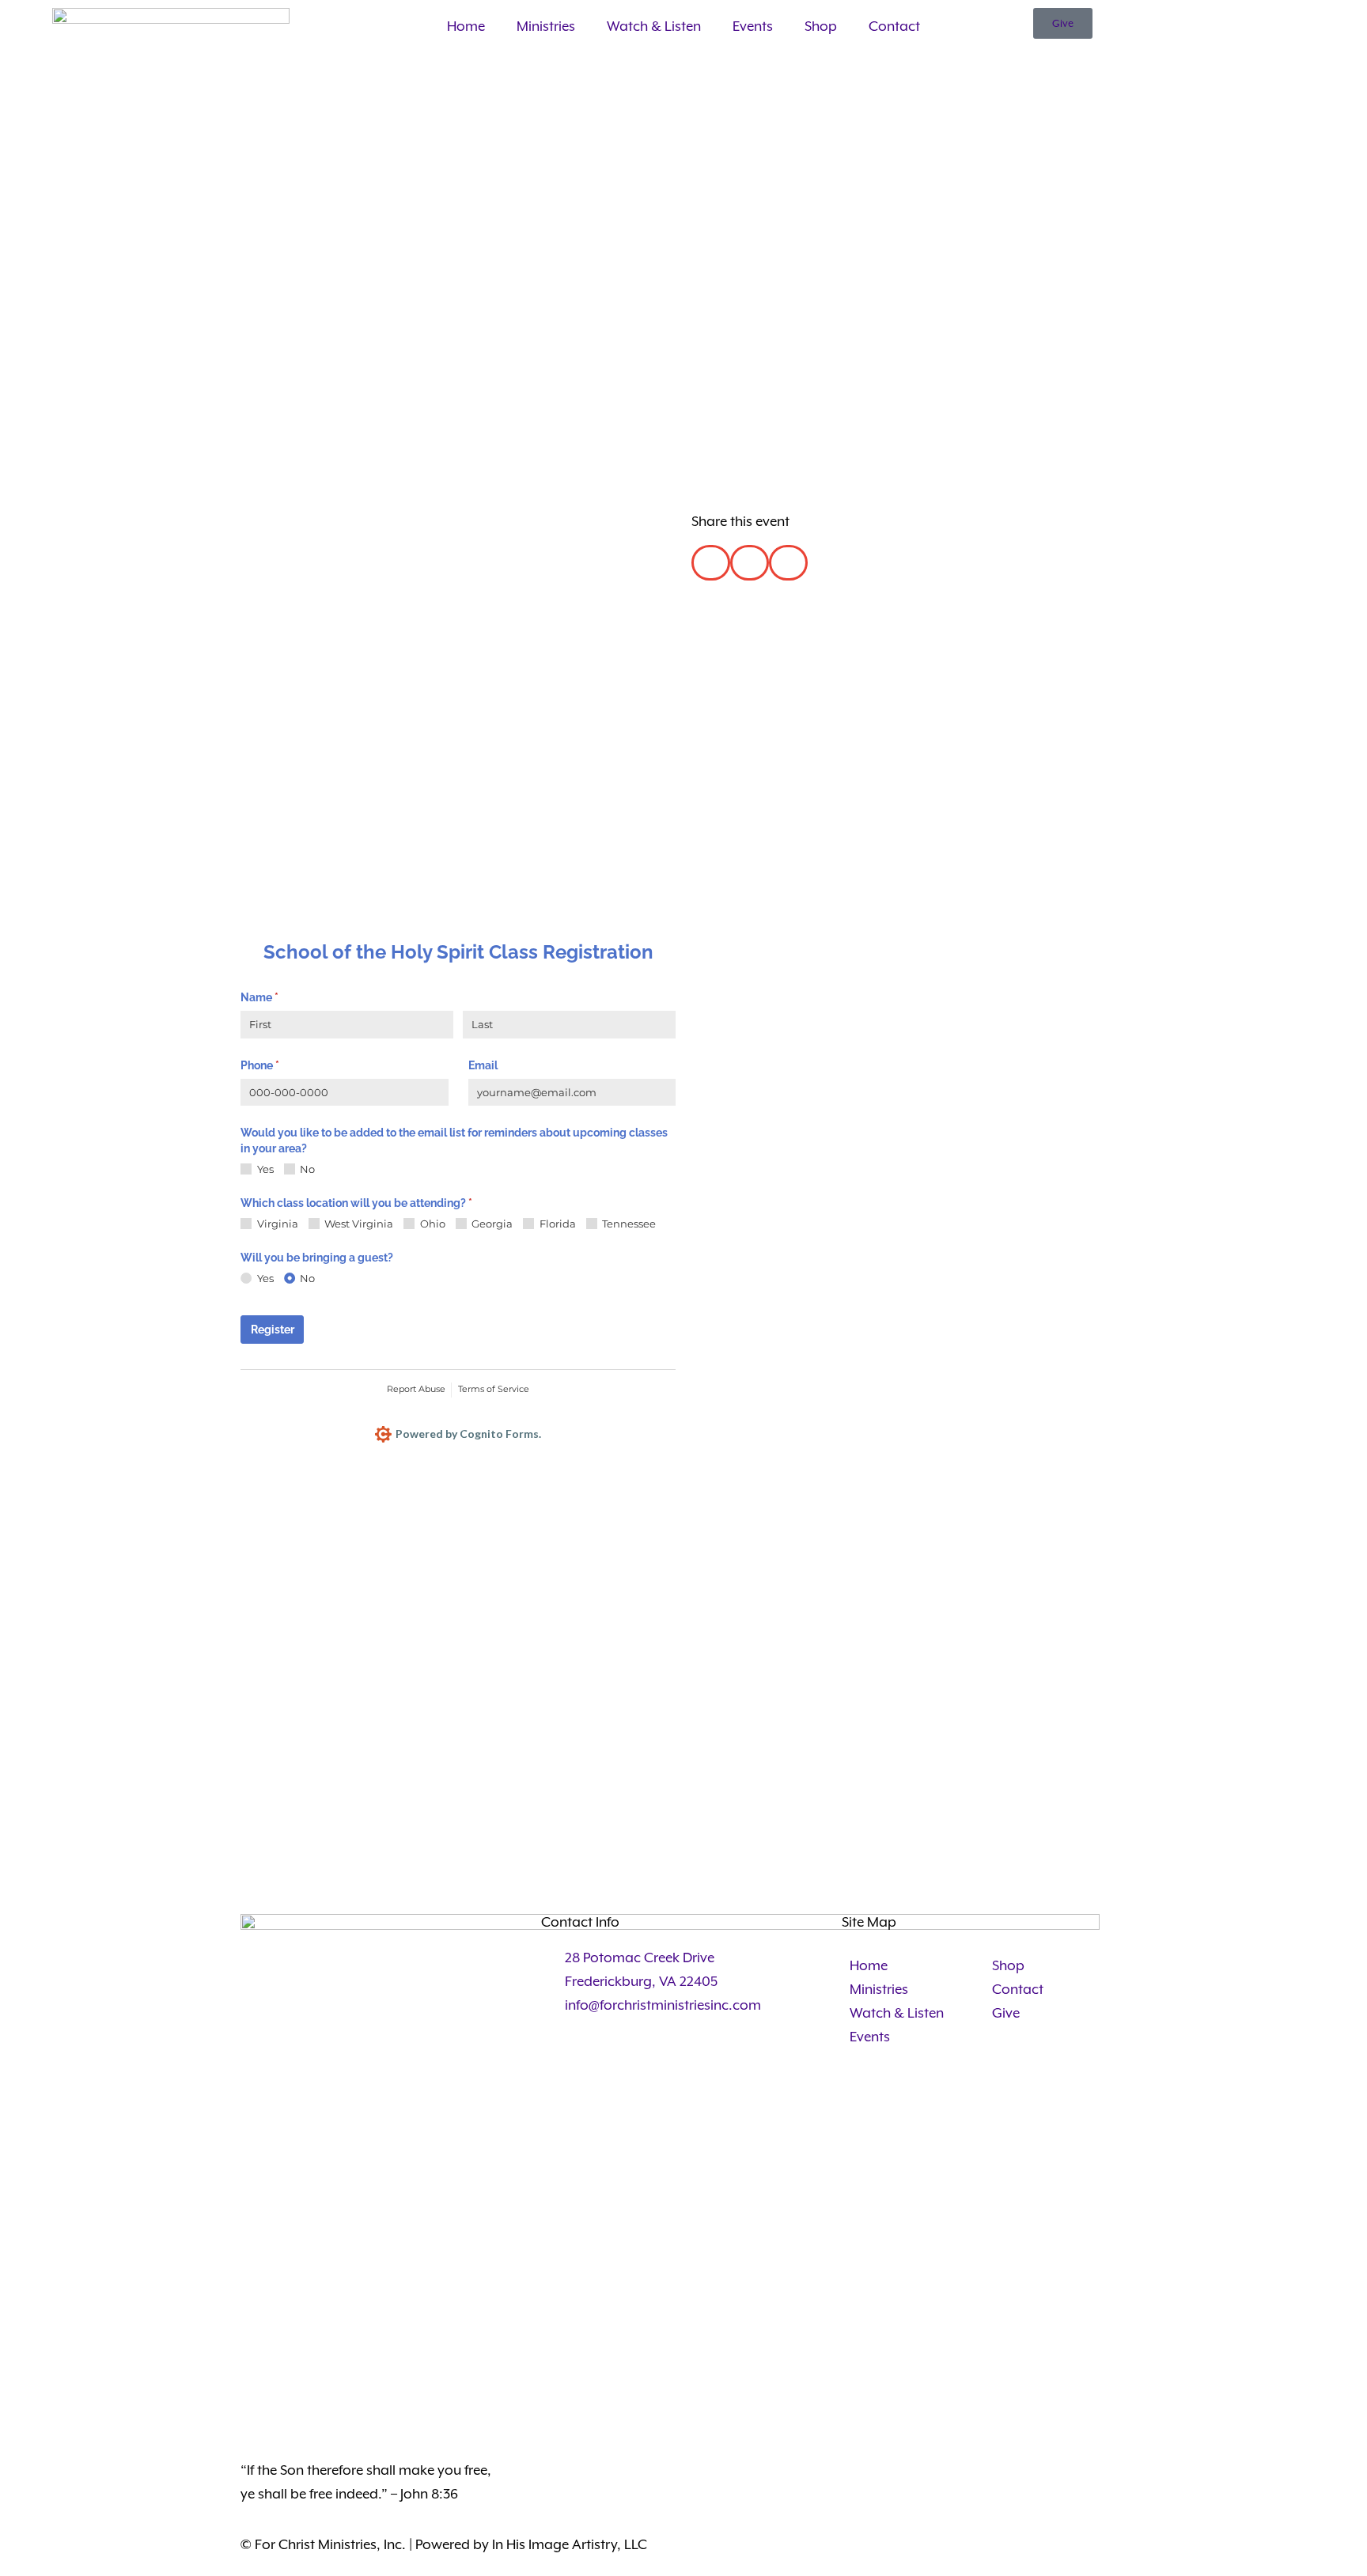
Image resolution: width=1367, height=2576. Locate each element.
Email (483, 1065)
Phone (282, 1065)
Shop (821, 26)
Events (753, 26)
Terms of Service (494, 1389)
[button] (711, 563)
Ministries (546, 26)
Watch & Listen (654, 26)
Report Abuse (416, 1389)
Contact (894, 26)
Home (466, 26)
